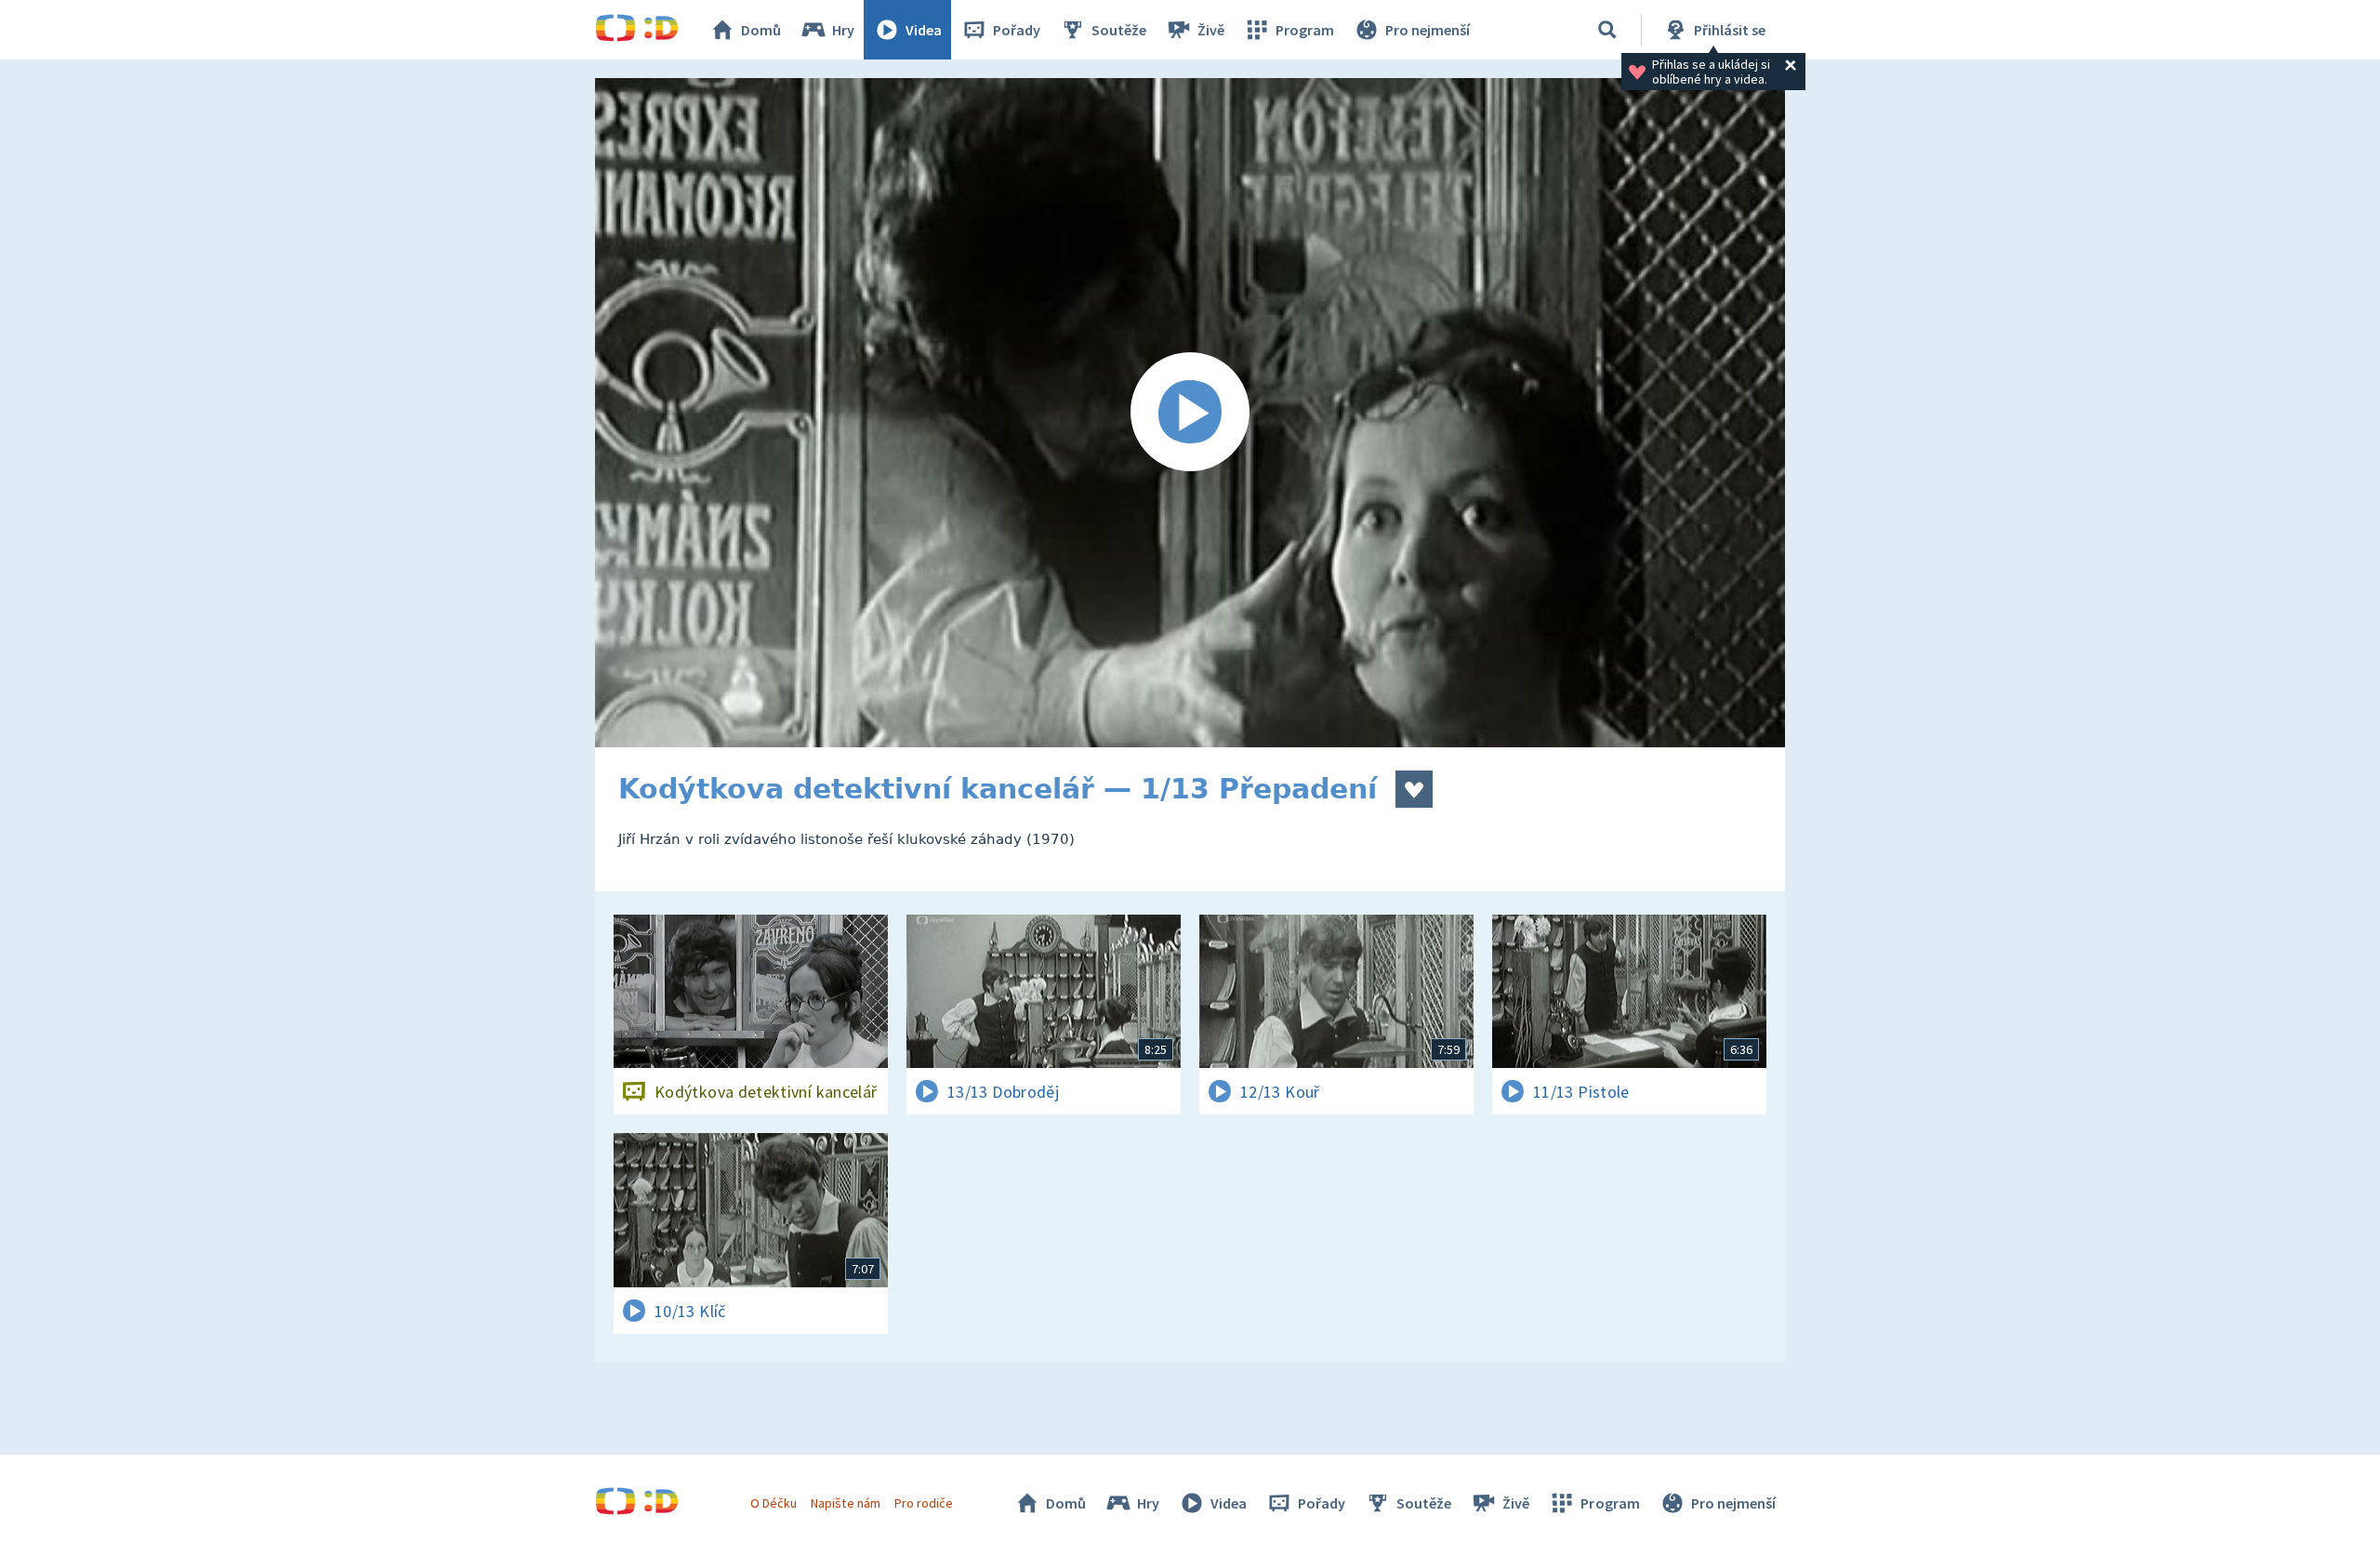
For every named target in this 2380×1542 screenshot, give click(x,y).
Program (1305, 30)
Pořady (1017, 30)
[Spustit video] (1190, 413)
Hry (843, 30)
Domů (761, 30)
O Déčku (773, 1503)
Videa (924, 30)
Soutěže (1119, 30)
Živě (1211, 30)
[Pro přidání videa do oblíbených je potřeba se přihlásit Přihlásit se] (1414, 789)
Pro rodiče (924, 1503)
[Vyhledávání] (1607, 30)
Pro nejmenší (1428, 30)
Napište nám (845, 1503)
